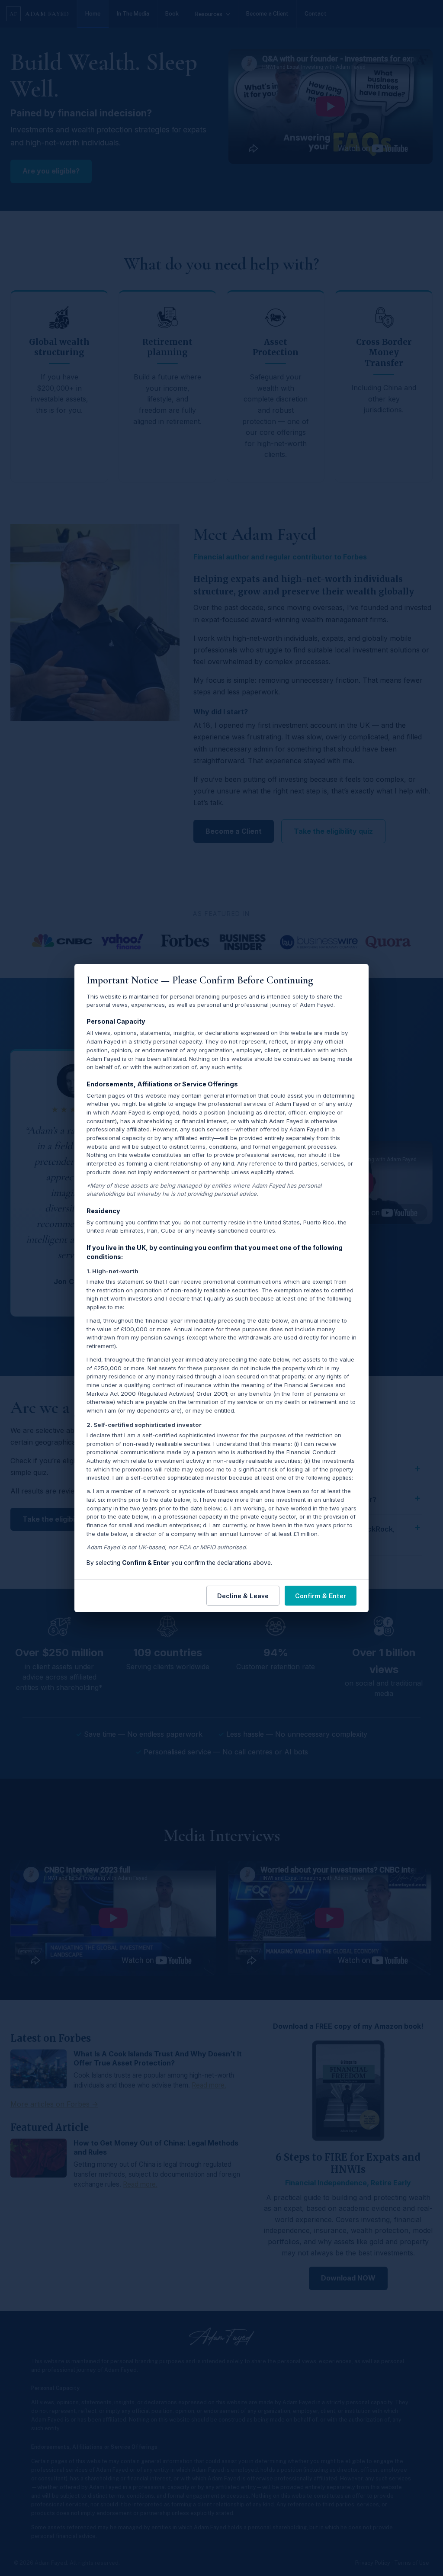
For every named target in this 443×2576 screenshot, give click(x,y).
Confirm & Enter (321, 1596)
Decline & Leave (243, 1596)
